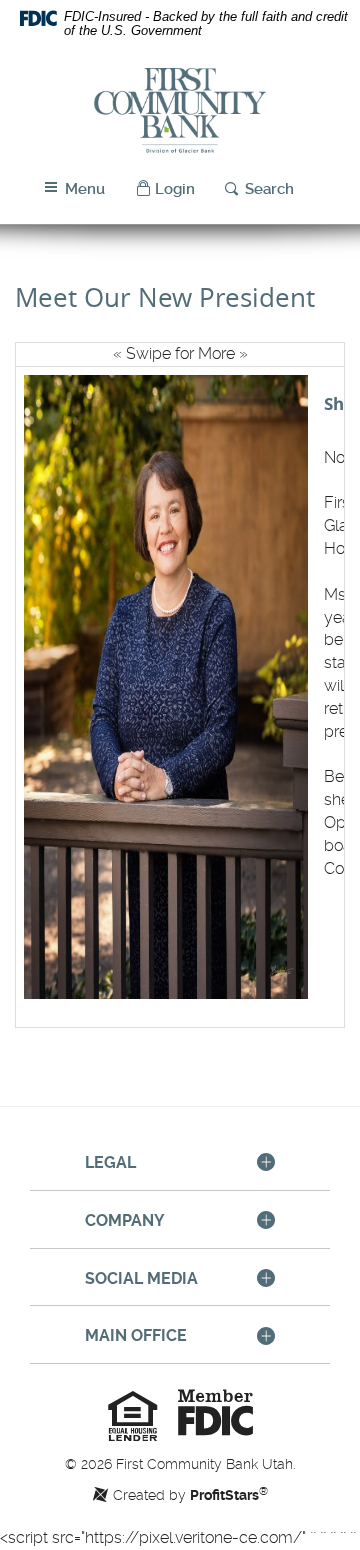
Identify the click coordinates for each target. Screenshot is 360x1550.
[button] (165, 189)
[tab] (180, 1164)
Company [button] (125, 1220)
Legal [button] (110, 1162)
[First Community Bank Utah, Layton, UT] (180, 111)
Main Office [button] (136, 1335)
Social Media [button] (141, 1278)
